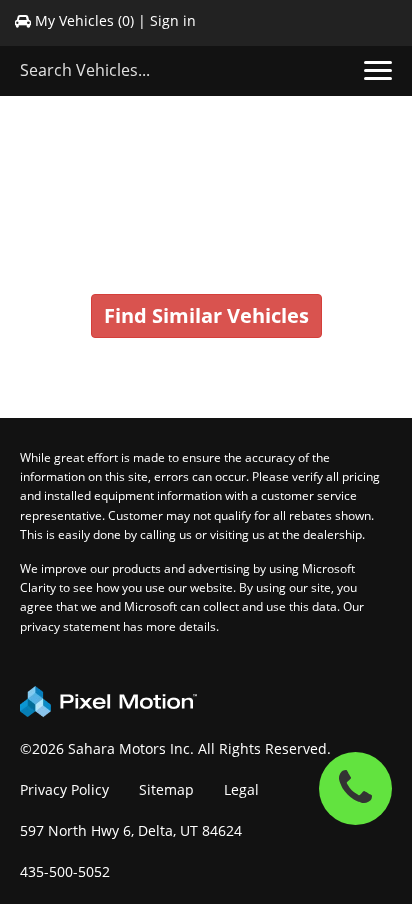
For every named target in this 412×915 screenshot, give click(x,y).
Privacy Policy (64, 789)
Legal (241, 789)
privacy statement (70, 626)
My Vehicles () (84, 20)
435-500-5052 (65, 871)
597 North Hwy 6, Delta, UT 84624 (131, 830)
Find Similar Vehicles (206, 315)
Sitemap (166, 789)
